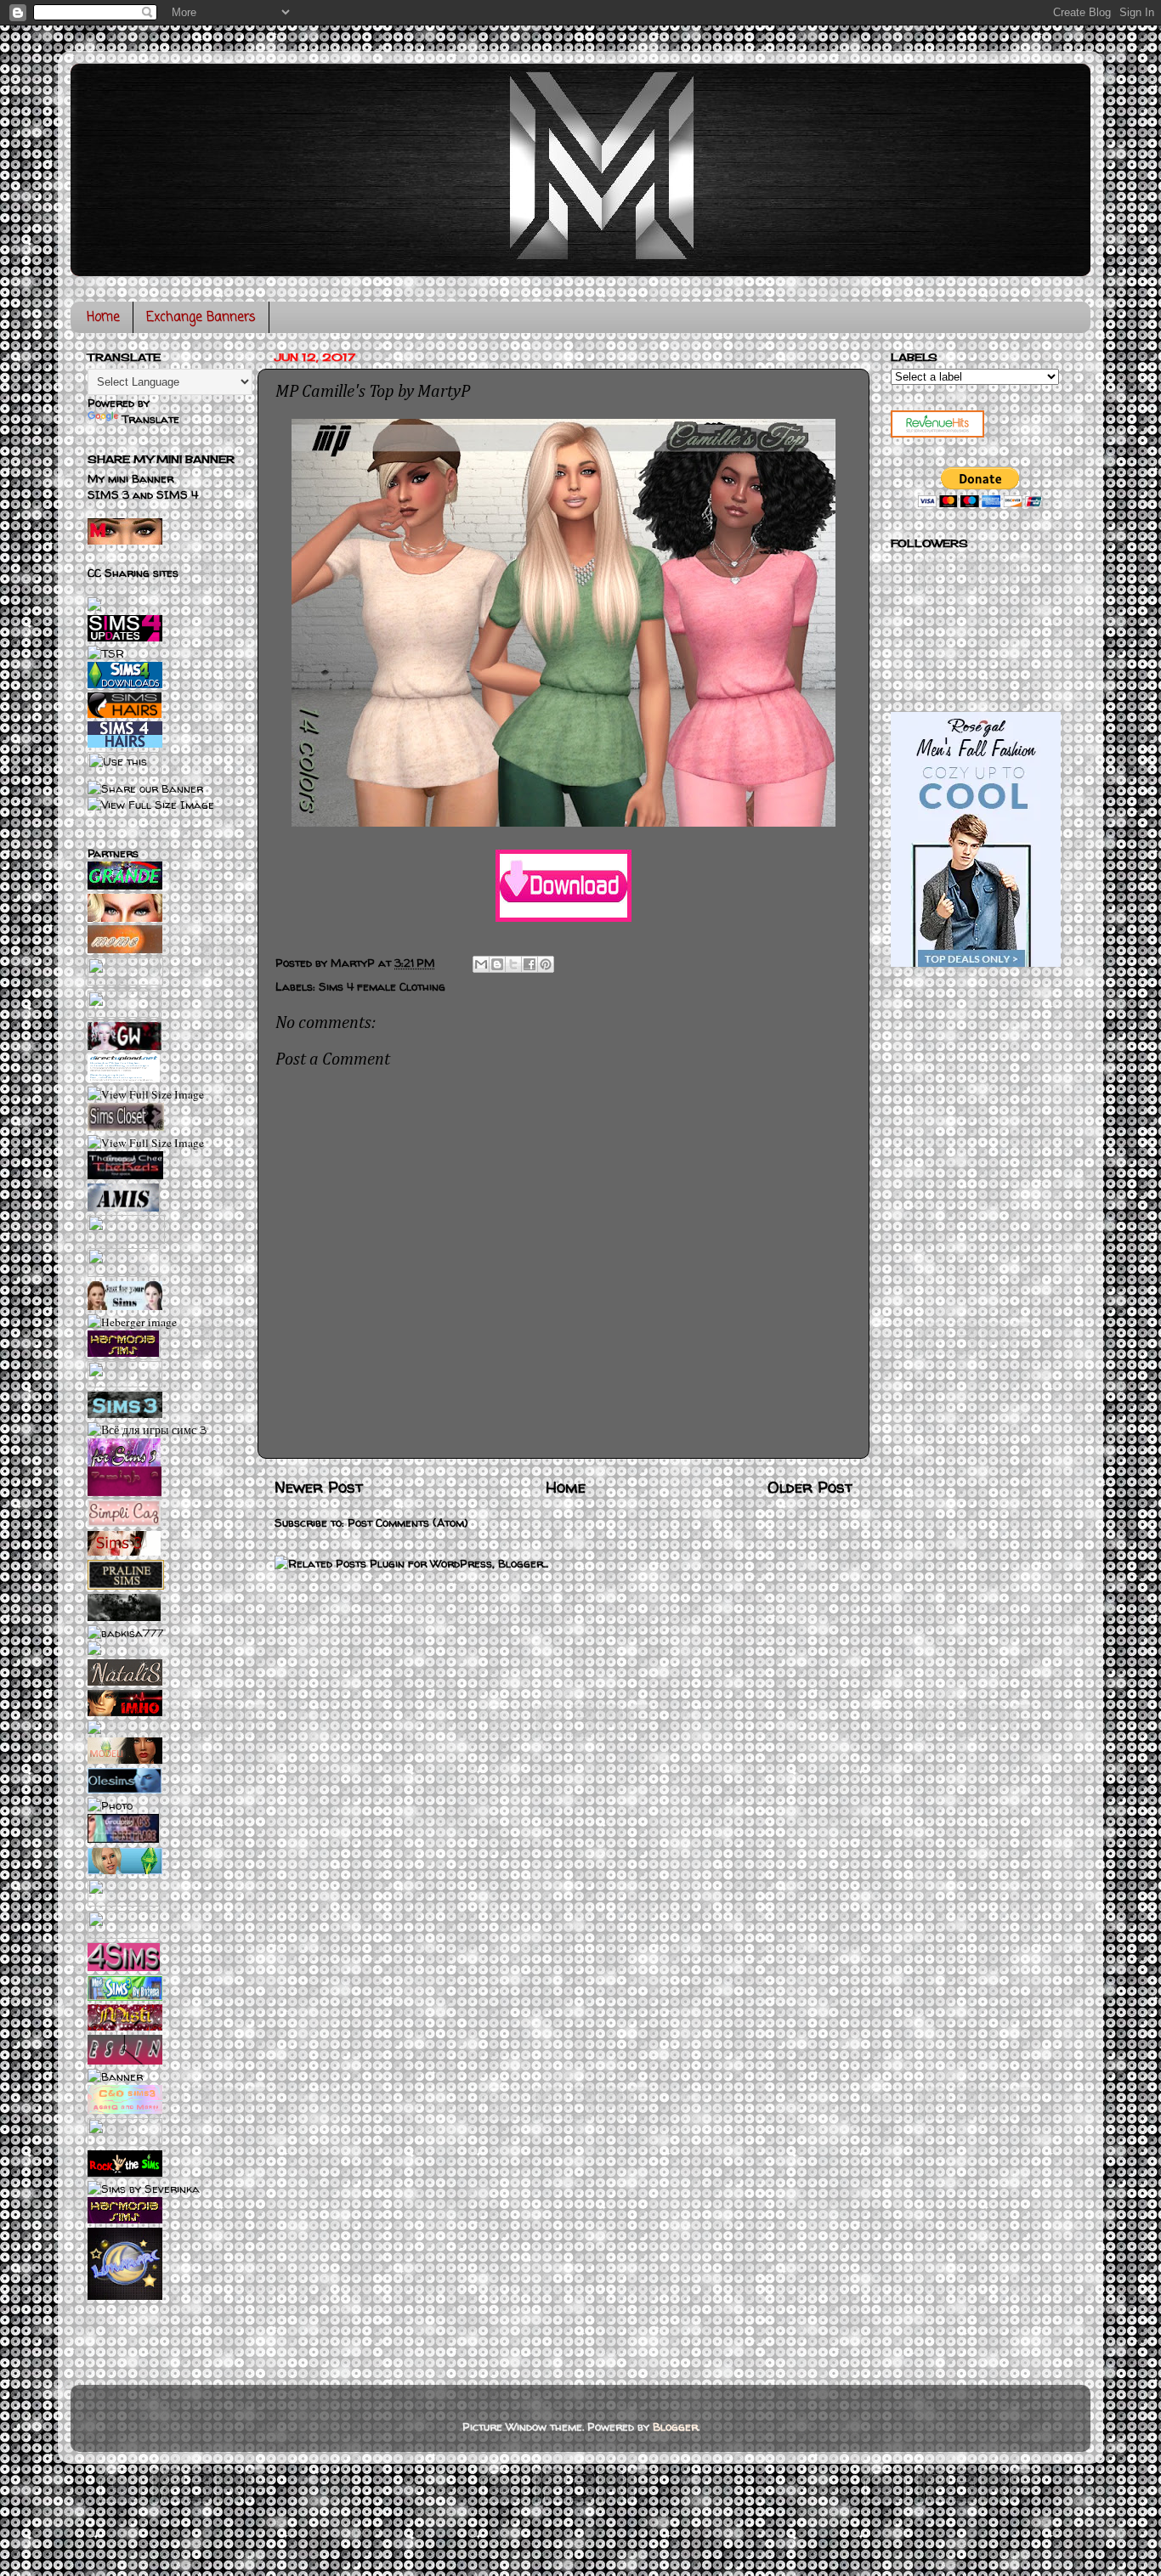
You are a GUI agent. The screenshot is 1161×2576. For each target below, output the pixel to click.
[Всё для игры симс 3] (147, 1430)
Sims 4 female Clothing (382, 986)
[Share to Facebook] (530, 964)
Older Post (810, 1487)
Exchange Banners (201, 318)
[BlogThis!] (497, 964)
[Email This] (481, 964)
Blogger (675, 2426)
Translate (150, 419)
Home (103, 318)
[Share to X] (513, 964)
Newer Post (319, 1487)
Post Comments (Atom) (408, 1522)
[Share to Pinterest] (546, 964)
